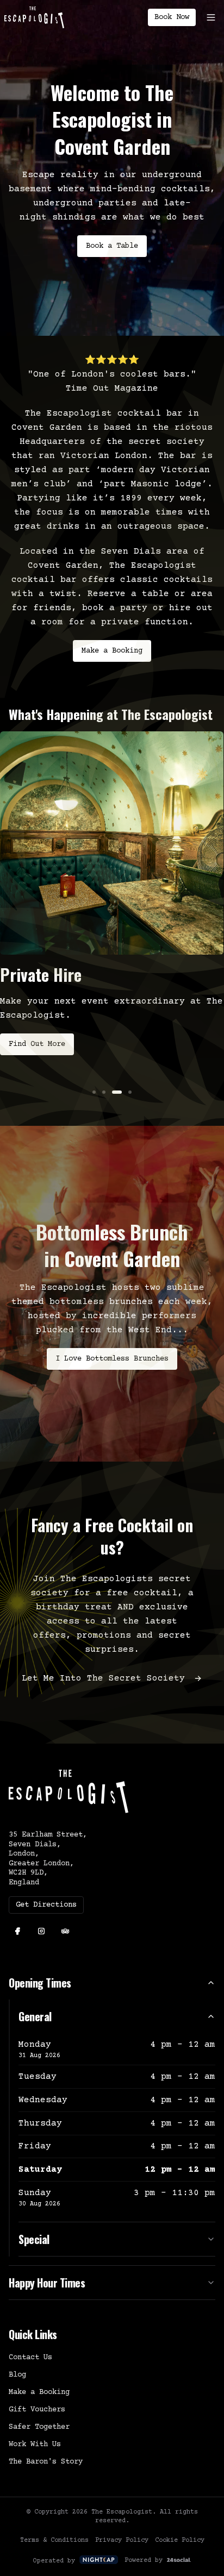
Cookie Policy (180, 2540)
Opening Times (40, 1983)
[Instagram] (41, 1931)
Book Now (172, 17)
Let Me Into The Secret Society (103, 1678)
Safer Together (39, 2427)
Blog (17, 2375)
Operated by (54, 2561)
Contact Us (30, 2358)
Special (34, 2239)
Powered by (144, 2561)
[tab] (94, 1092)
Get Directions (46, 1905)
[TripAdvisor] (65, 1931)
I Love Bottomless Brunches (112, 1359)
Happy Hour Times (47, 2283)
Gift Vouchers (37, 2410)
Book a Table (112, 246)
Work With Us (35, 2445)
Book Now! (28, 1069)
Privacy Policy (122, 2540)
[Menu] (211, 17)
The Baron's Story (46, 2462)
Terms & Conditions (54, 2540)
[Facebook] (17, 1931)
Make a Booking (112, 651)
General (35, 2016)
